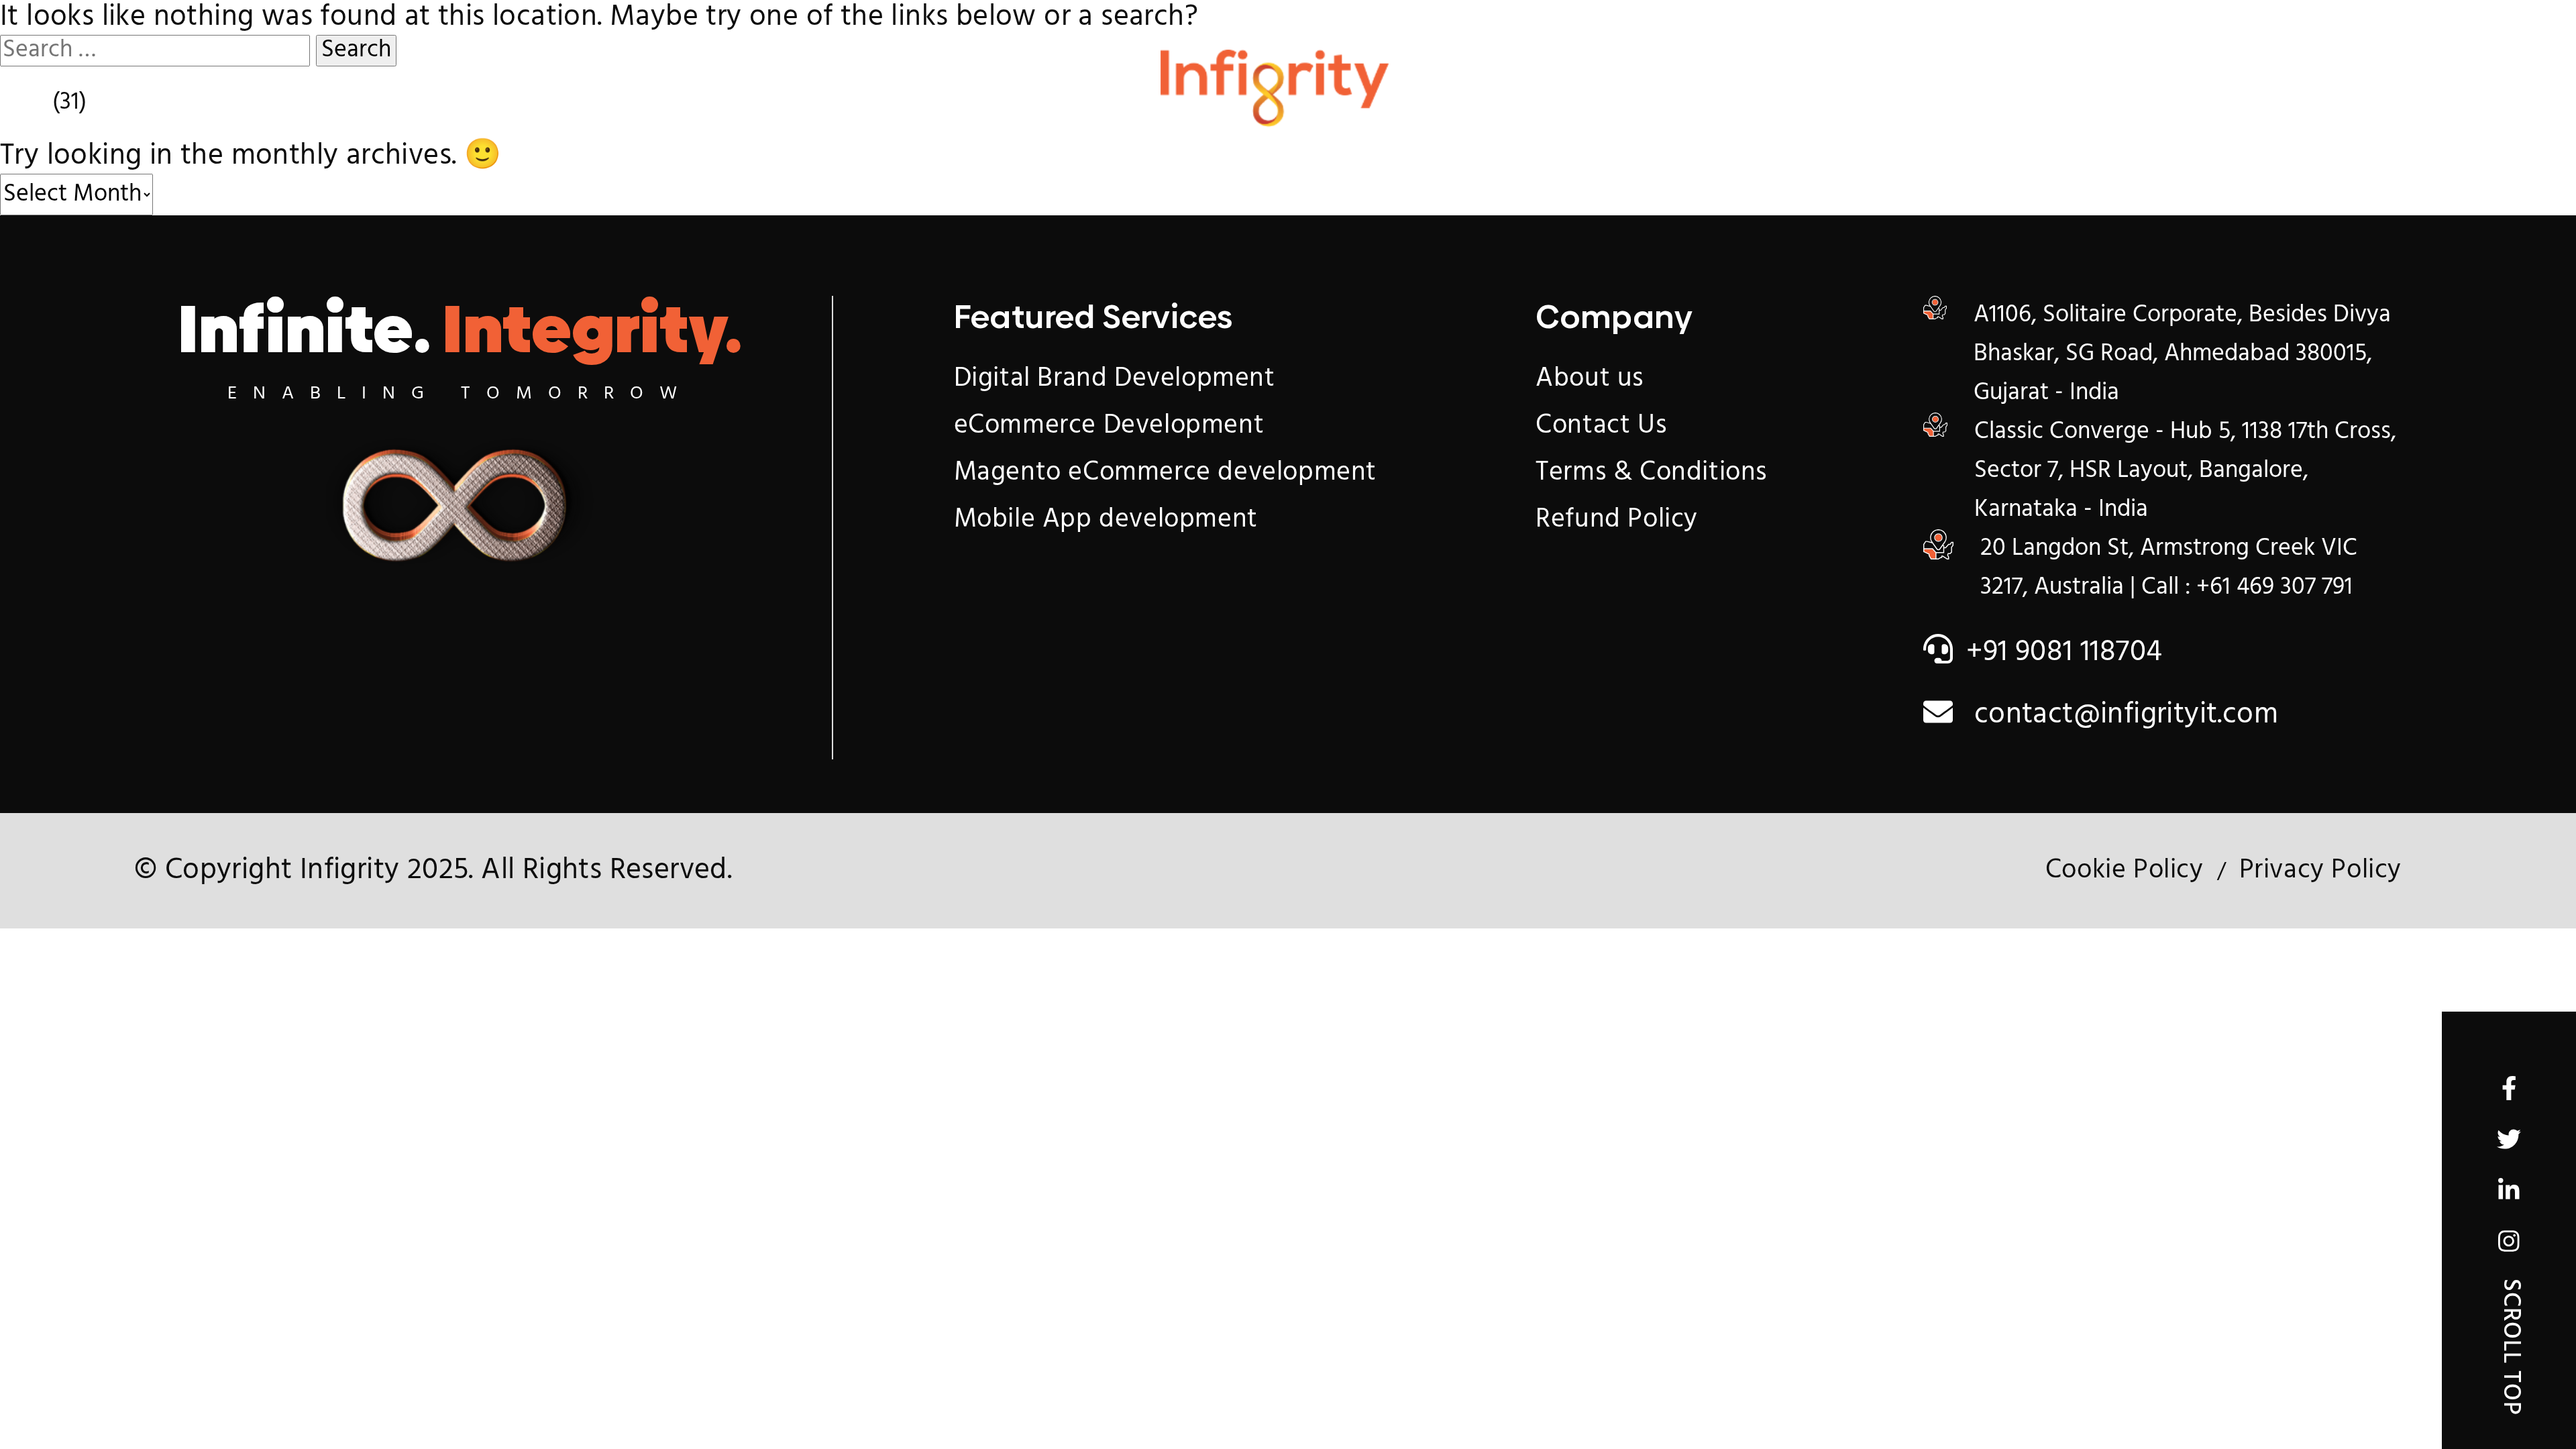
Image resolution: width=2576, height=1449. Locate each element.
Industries (965, 109)
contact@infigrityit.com (2122, 715)
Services (689, 109)
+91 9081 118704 (2064, 653)
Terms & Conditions (1651, 473)
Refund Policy (1617, 520)
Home (464, 109)
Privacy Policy (2320, 871)
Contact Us (2054, 109)
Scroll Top (2510, 1347)
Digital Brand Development (1115, 379)
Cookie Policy (2125, 871)
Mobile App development (1106, 520)
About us (1590, 379)
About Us (1765, 109)
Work (1533, 109)
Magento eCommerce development (1165, 473)
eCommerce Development (1109, 426)
